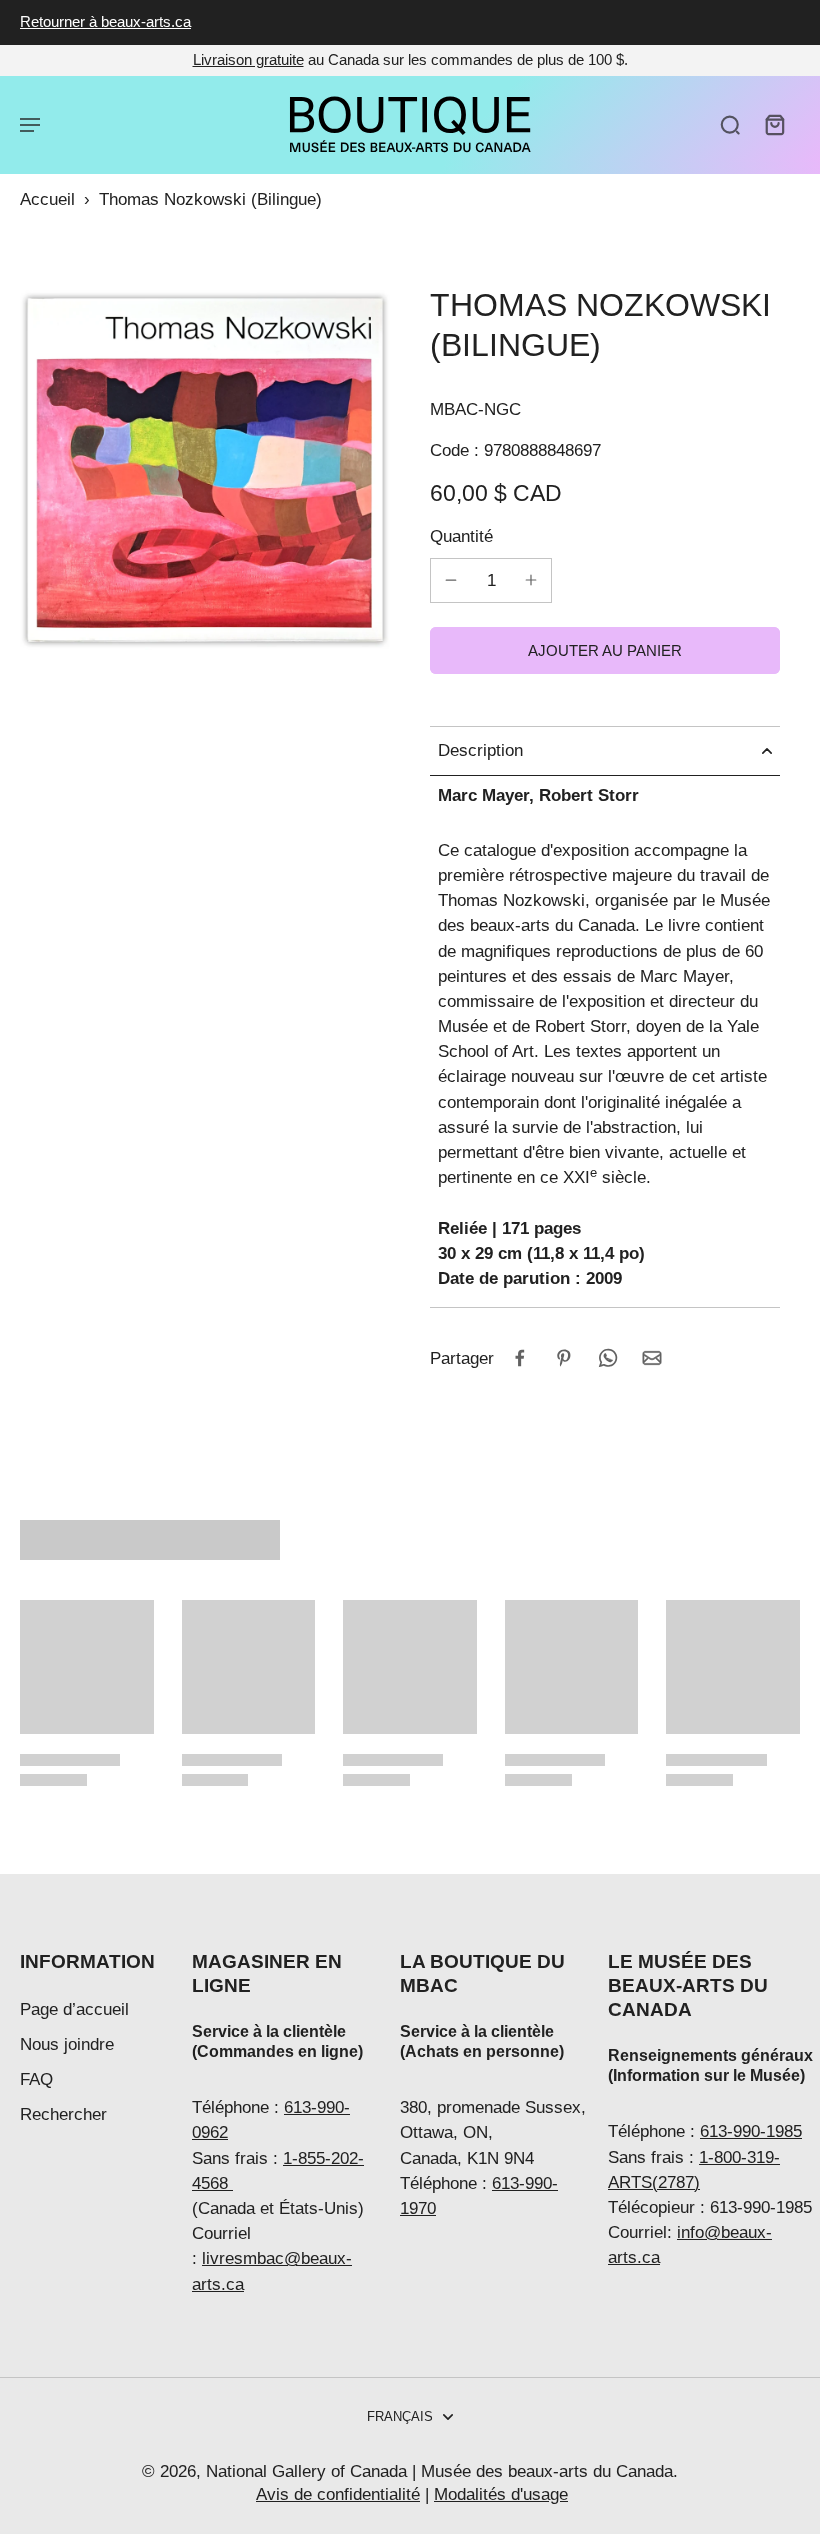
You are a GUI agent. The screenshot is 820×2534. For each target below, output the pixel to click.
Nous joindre (67, 2044)
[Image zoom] (205, 470)
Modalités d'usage (501, 2494)
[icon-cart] (774, 124)
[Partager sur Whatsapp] (608, 1358)
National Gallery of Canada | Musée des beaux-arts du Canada (439, 2471)
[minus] (451, 580)
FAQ (36, 2079)
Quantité (461, 536)
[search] (730, 124)
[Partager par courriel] (652, 1358)
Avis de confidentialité (338, 2494)
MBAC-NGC (475, 409)
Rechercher (63, 2114)
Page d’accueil (74, 2009)
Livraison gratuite (248, 59)
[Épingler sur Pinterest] (564, 1358)
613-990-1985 (751, 2131)
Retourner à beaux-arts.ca (105, 21)
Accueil (47, 199)
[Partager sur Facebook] (520, 1358)
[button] (605, 650)
